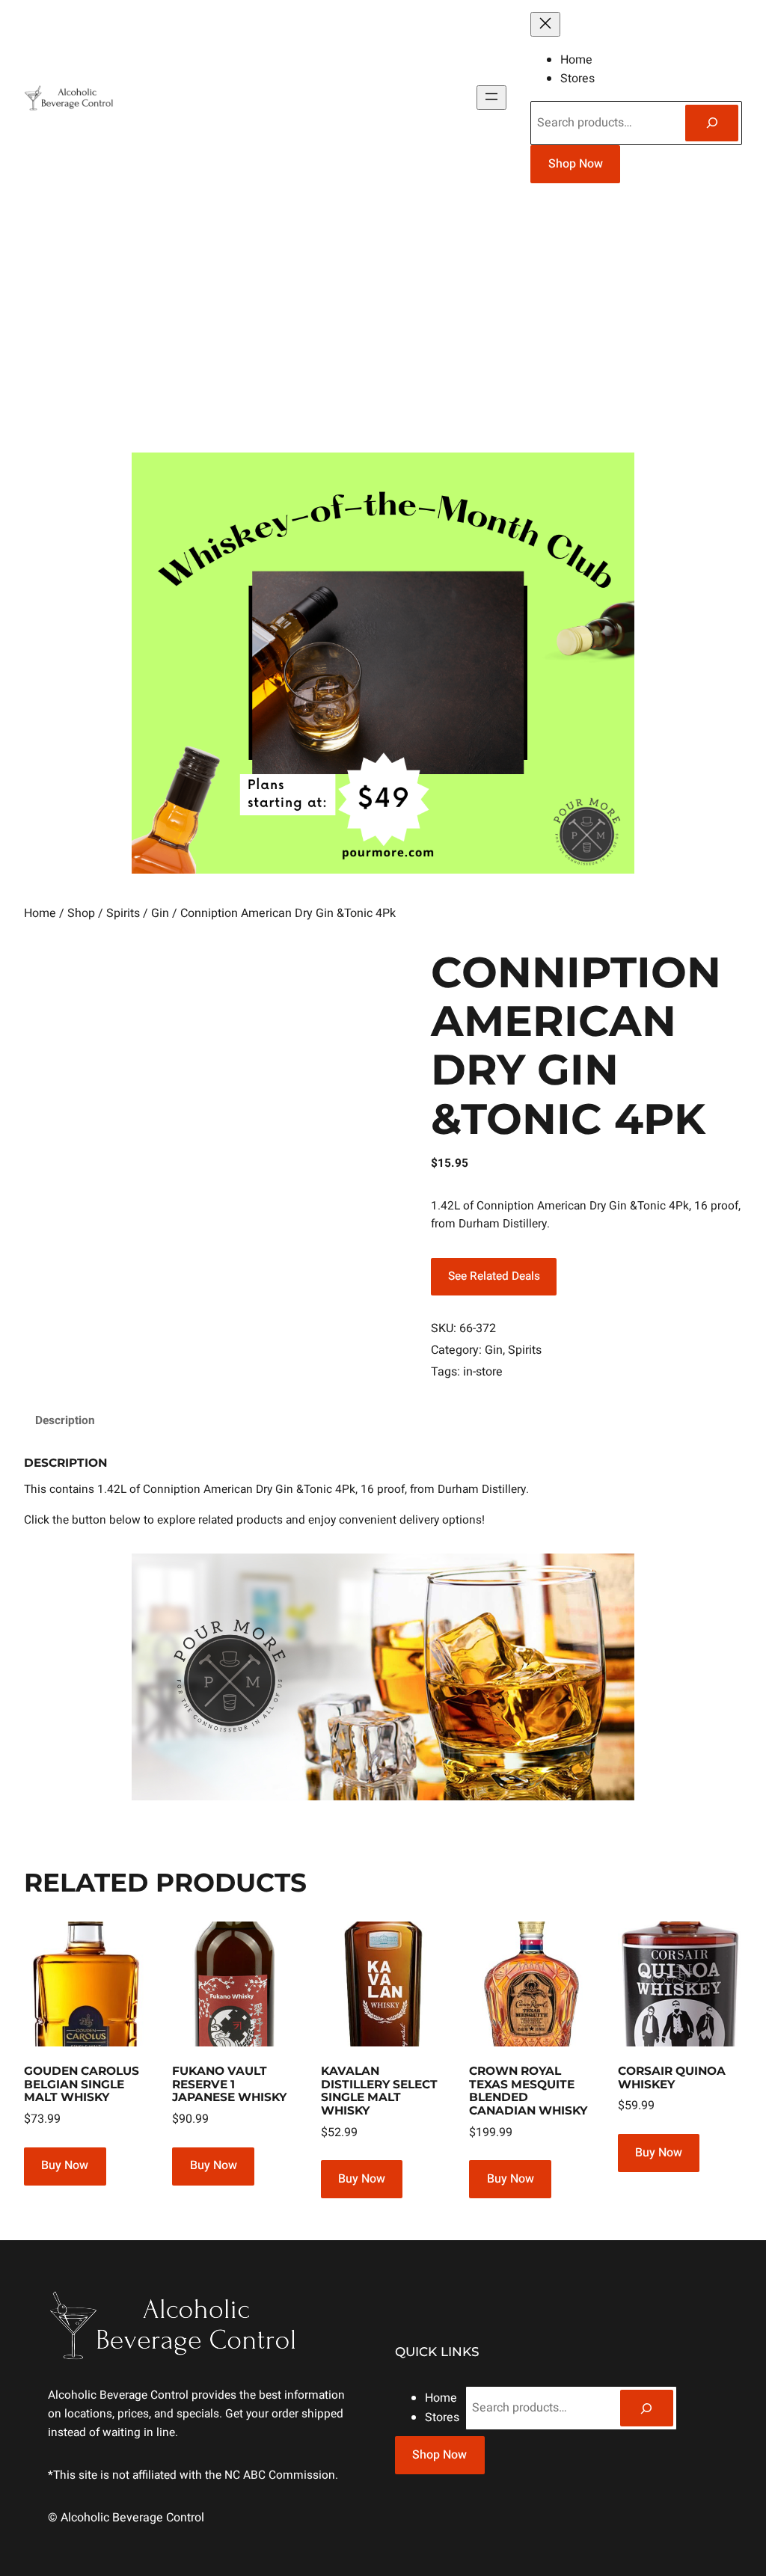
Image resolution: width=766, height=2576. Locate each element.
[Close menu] (545, 24)
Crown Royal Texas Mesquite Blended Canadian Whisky (528, 2091)
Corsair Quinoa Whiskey (672, 2078)
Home (40, 913)
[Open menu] (491, 98)
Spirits (123, 913)
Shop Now (576, 164)
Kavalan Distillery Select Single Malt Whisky (379, 2091)
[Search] (712, 123)
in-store (483, 1372)
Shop (81, 913)
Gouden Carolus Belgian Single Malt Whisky (82, 2084)
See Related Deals (494, 1276)
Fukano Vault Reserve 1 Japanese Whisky (229, 2084)
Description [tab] (65, 1421)
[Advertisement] (383, 324)
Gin (160, 913)
